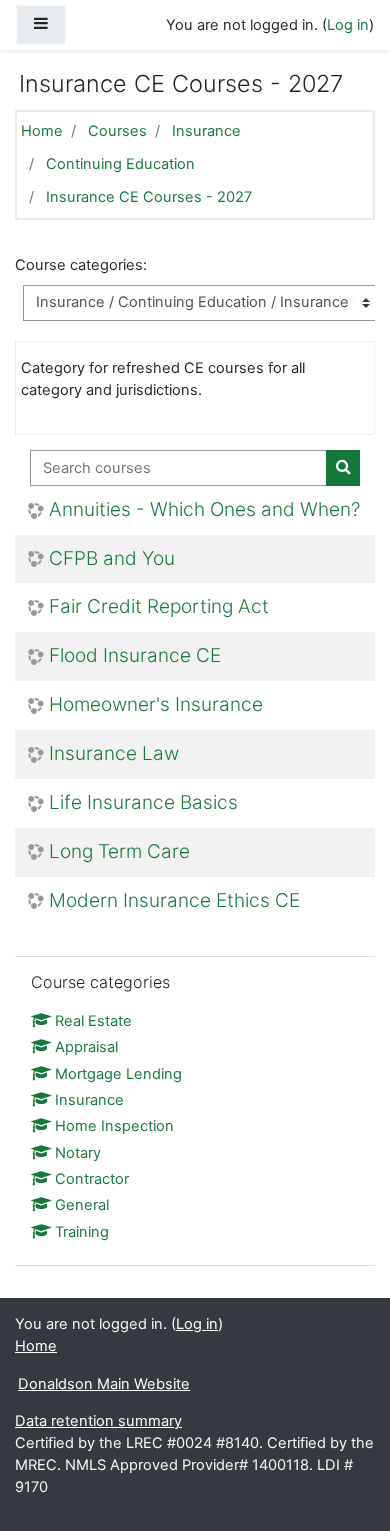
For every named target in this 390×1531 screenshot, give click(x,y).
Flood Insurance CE (135, 656)
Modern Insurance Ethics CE (174, 901)
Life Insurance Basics (143, 803)
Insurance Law (114, 754)
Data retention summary (98, 1421)
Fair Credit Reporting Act (159, 607)
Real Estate (93, 1021)
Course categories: (81, 265)
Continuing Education (120, 164)
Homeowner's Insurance (156, 705)
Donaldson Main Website (104, 1384)
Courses (117, 131)
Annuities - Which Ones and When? (204, 510)
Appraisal (86, 1047)
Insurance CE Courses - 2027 (149, 197)
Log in (348, 25)
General (82, 1205)
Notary (78, 1153)
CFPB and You (112, 559)
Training (82, 1232)
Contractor (92, 1179)
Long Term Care (119, 852)
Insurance (206, 131)
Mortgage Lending (118, 1074)
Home (42, 131)
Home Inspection (114, 1126)
